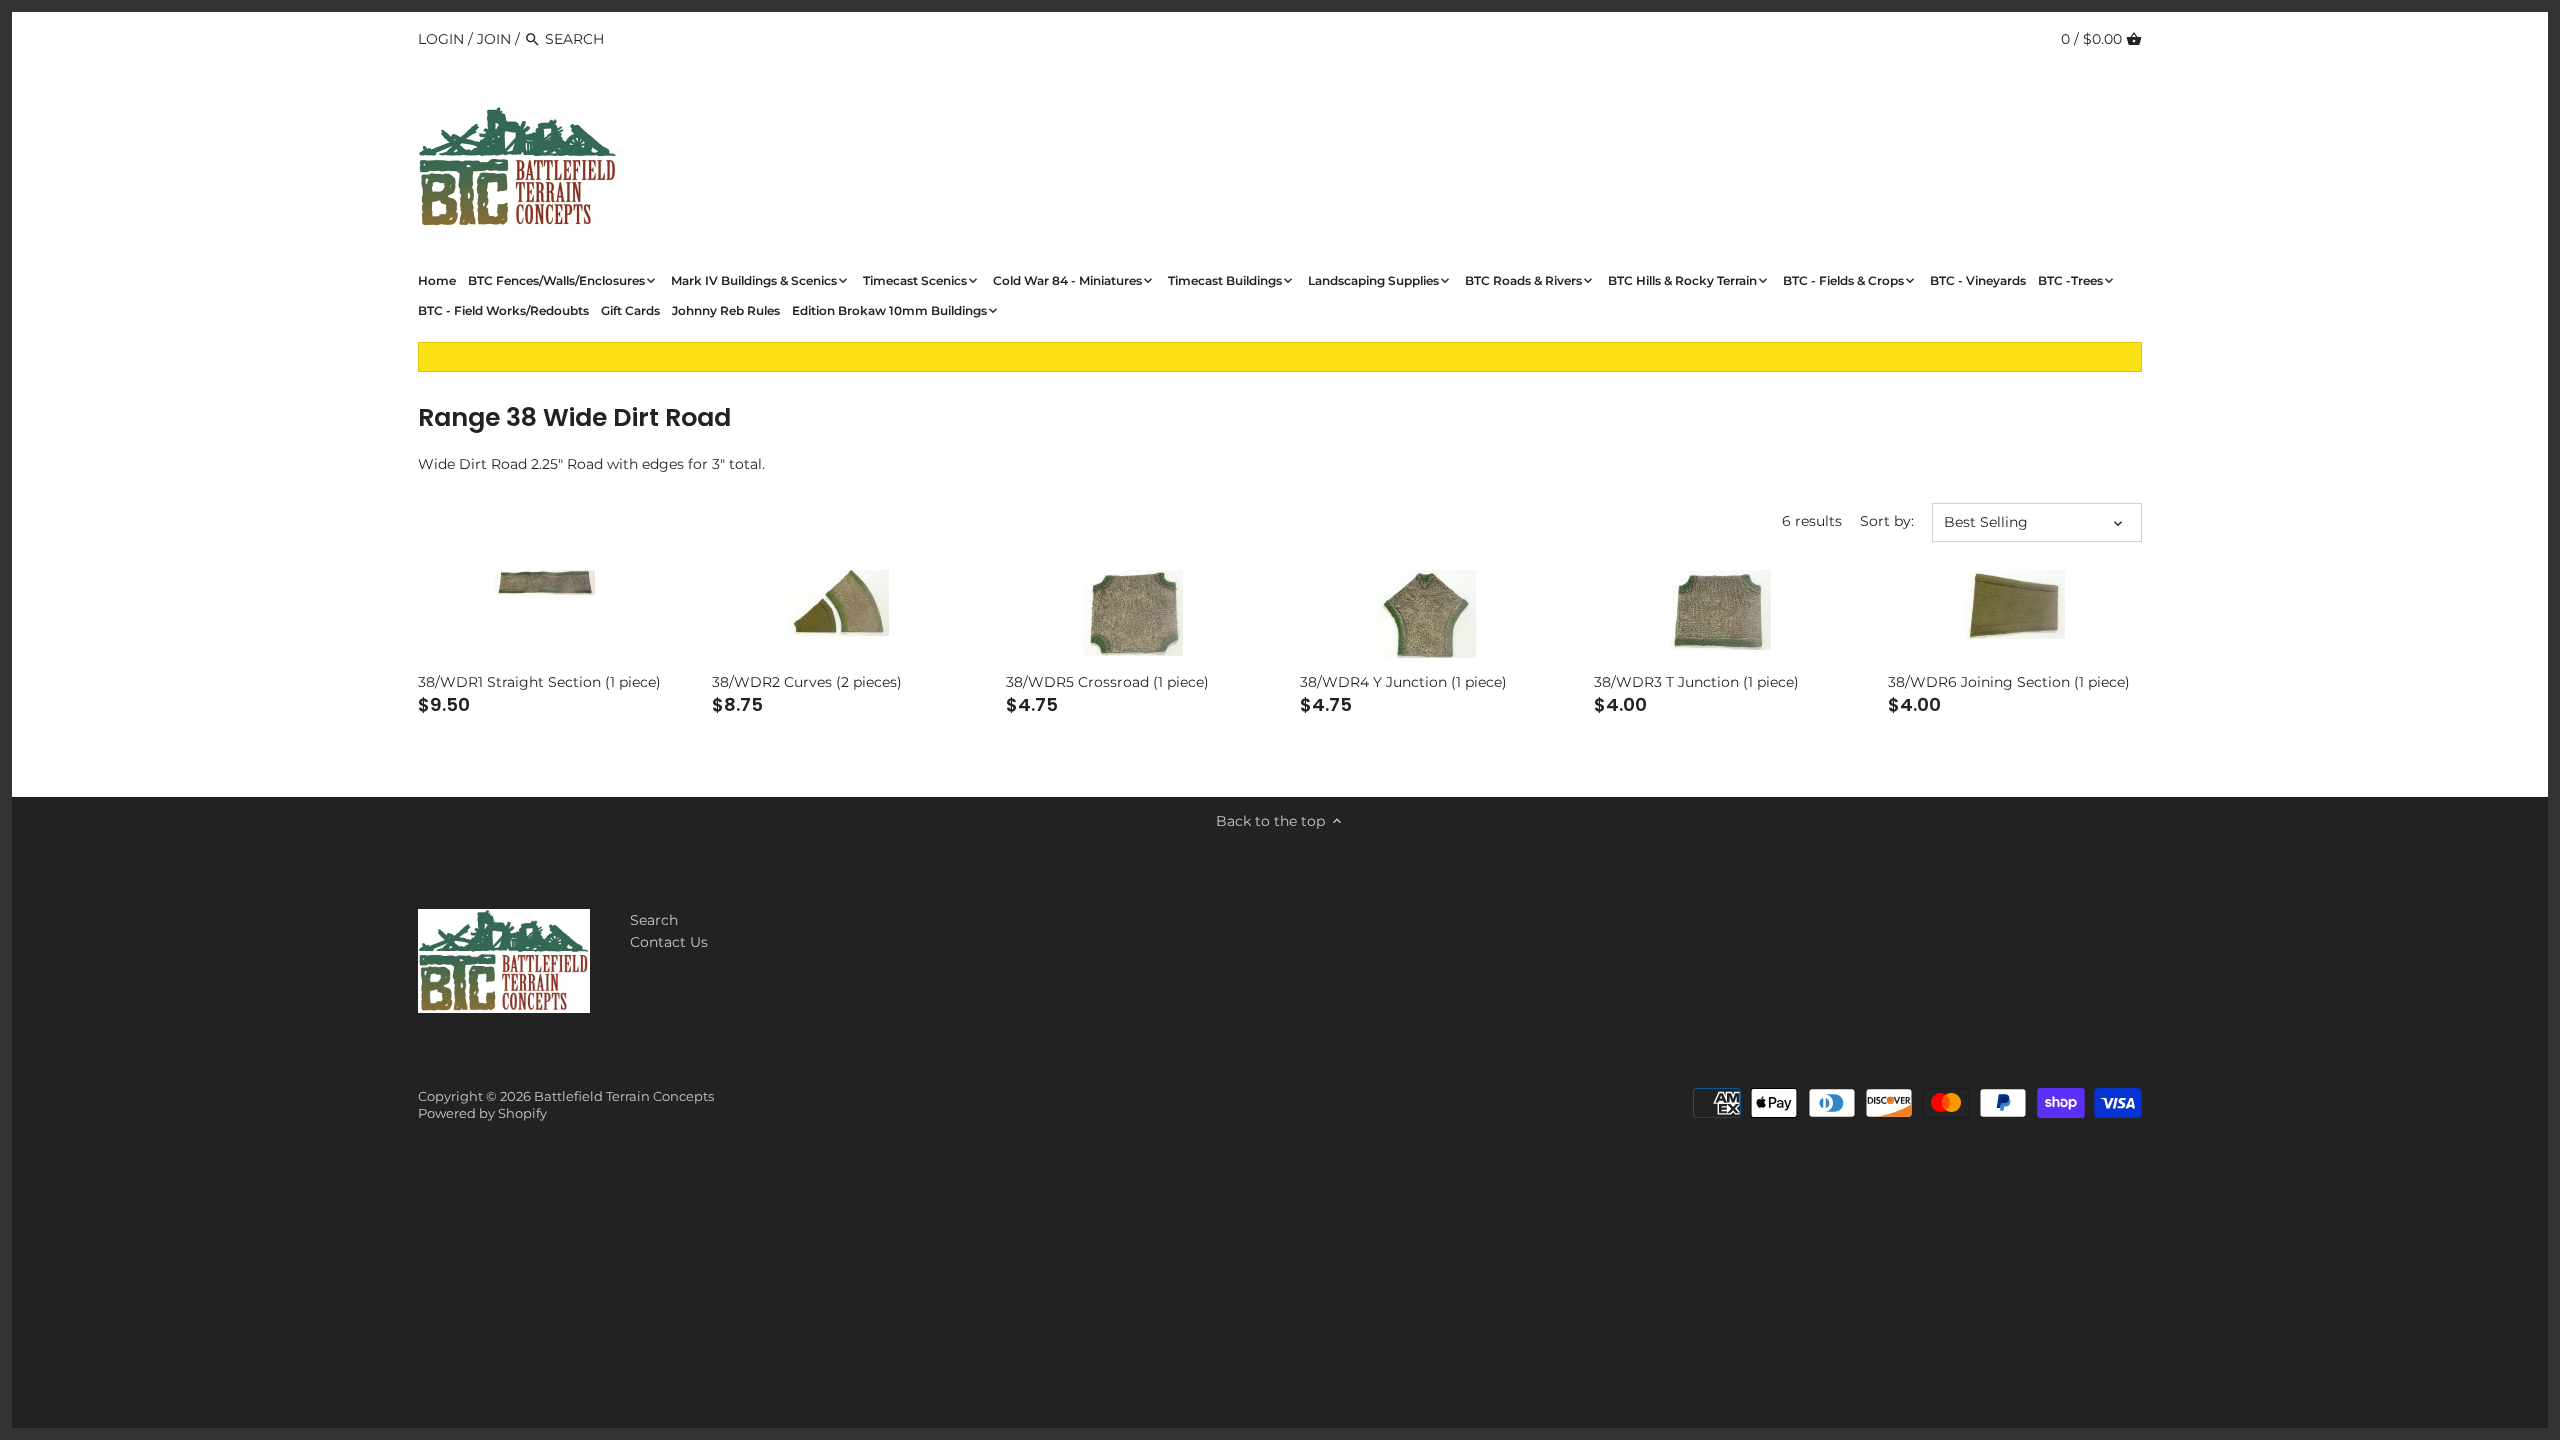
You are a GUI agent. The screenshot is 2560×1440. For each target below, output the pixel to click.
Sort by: (1887, 521)
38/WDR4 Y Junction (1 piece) (1403, 682)
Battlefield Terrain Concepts (624, 1096)
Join (494, 39)
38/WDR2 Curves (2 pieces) (807, 682)
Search (654, 920)
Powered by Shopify (482, 1113)
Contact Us (669, 942)
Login (441, 39)
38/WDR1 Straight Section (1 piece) (539, 682)
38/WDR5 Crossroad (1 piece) (1107, 682)
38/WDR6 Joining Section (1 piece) (2009, 682)
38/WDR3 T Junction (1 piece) (1696, 682)
